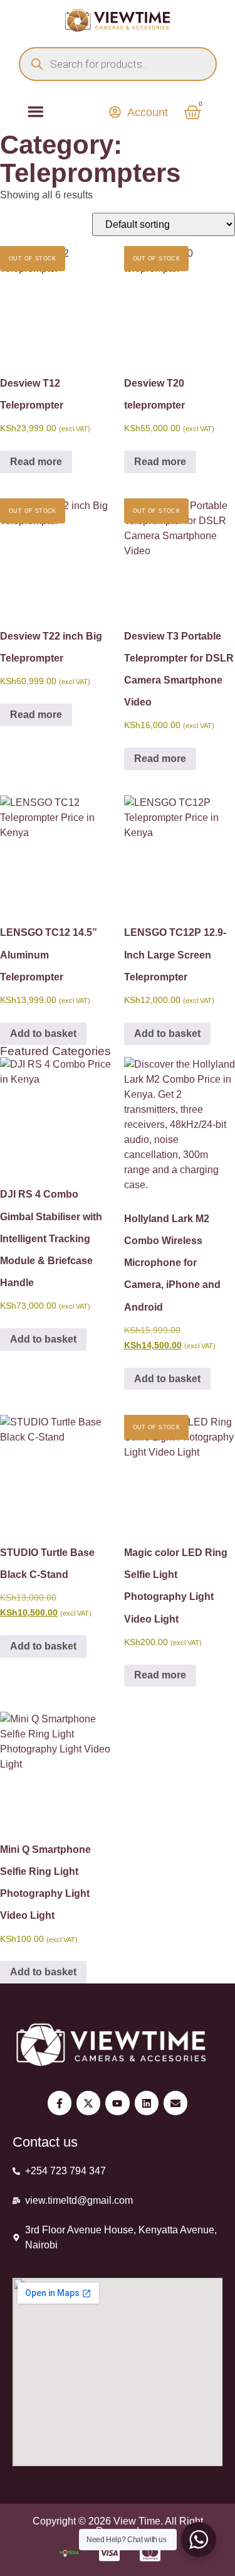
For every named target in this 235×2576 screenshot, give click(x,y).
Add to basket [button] (43, 1033)
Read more (36, 462)
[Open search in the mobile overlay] (118, 64)
